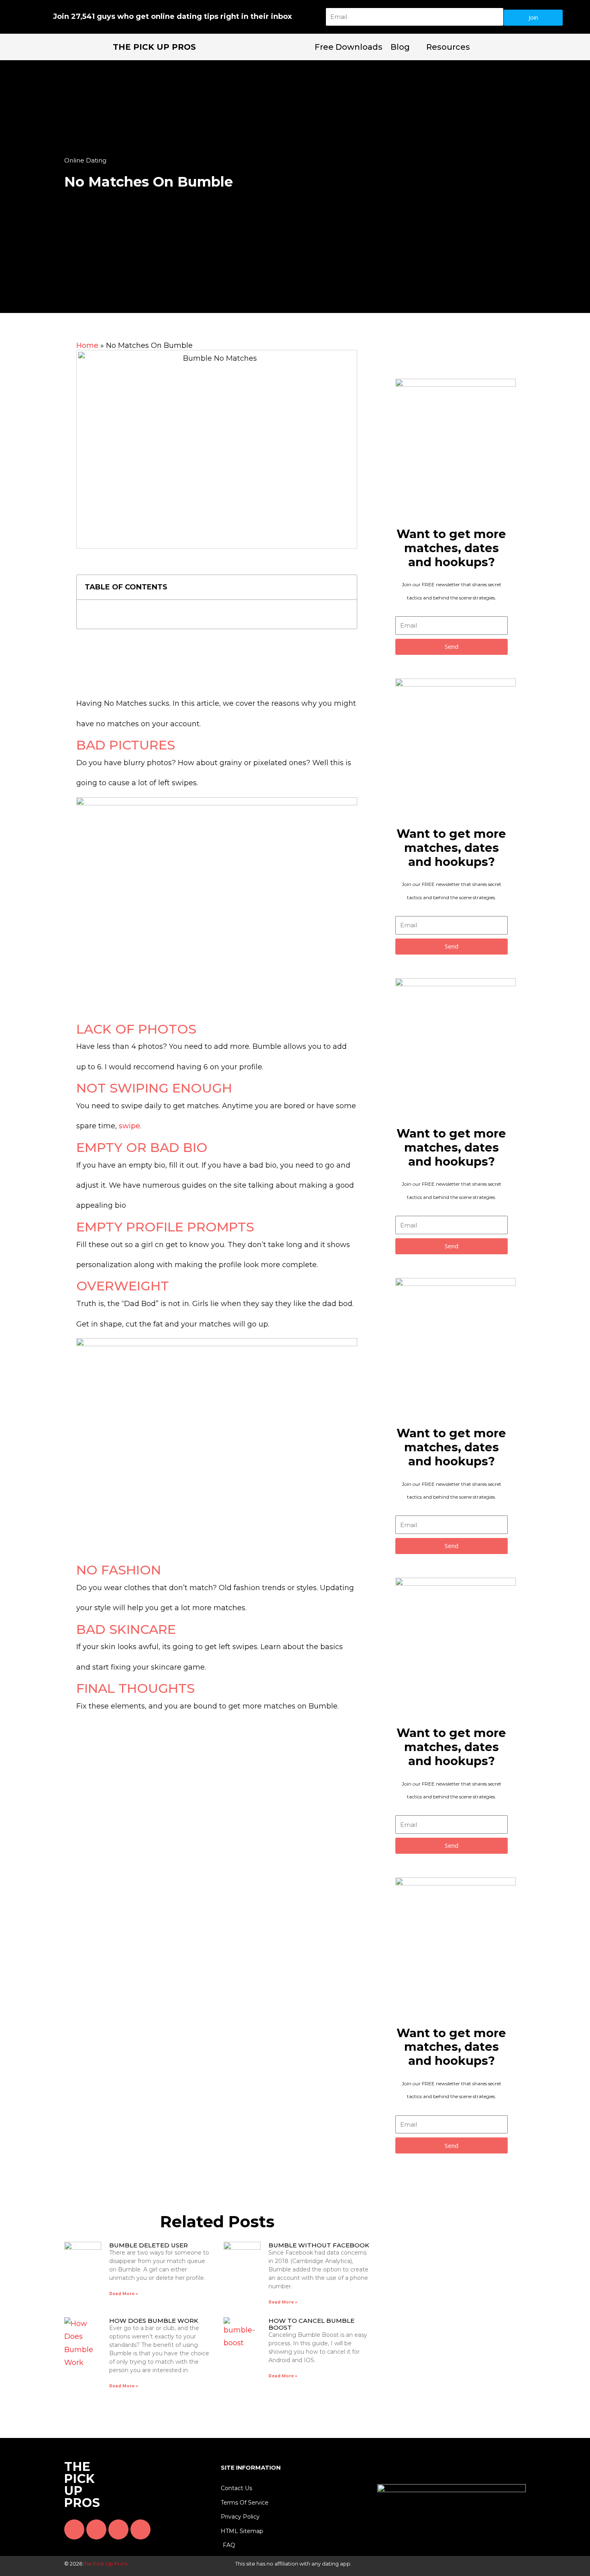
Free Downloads (349, 47)
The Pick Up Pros (154, 47)
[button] (346, 587)
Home (87, 345)
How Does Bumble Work (154, 2321)
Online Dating (85, 160)
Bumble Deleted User (149, 2245)
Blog (400, 47)
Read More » (124, 2294)
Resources (448, 47)
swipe (129, 1126)
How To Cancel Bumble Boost (311, 2324)
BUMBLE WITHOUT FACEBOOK (319, 2245)
